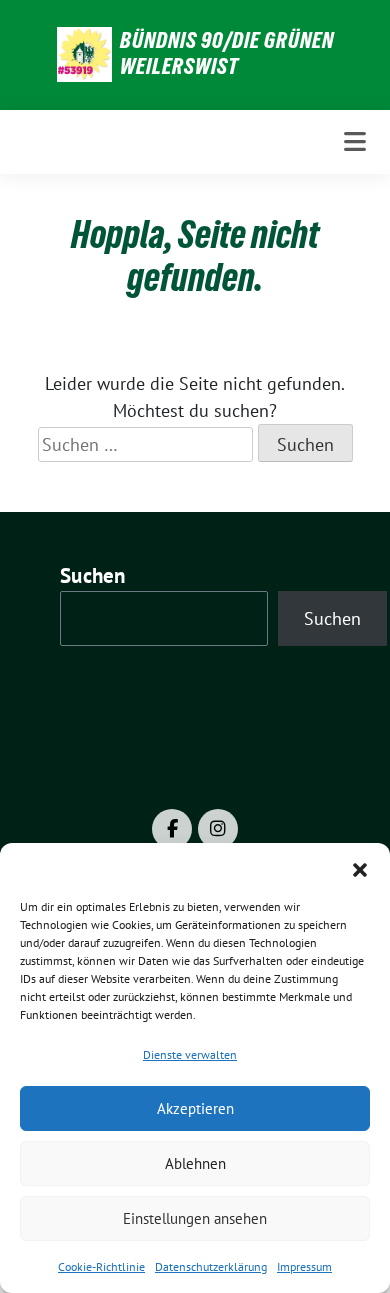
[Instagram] (218, 829)
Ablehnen (195, 1163)
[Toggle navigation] (355, 142)
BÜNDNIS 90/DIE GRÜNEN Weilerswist (227, 53)
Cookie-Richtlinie (101, 1266)
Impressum (304, 1266)
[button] (360, 868)
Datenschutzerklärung (211, 1266)
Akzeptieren (195, 1108)
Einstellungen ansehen (195, 1218)
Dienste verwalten (190, 1054)
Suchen (93, 575)
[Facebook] (172, 829)
